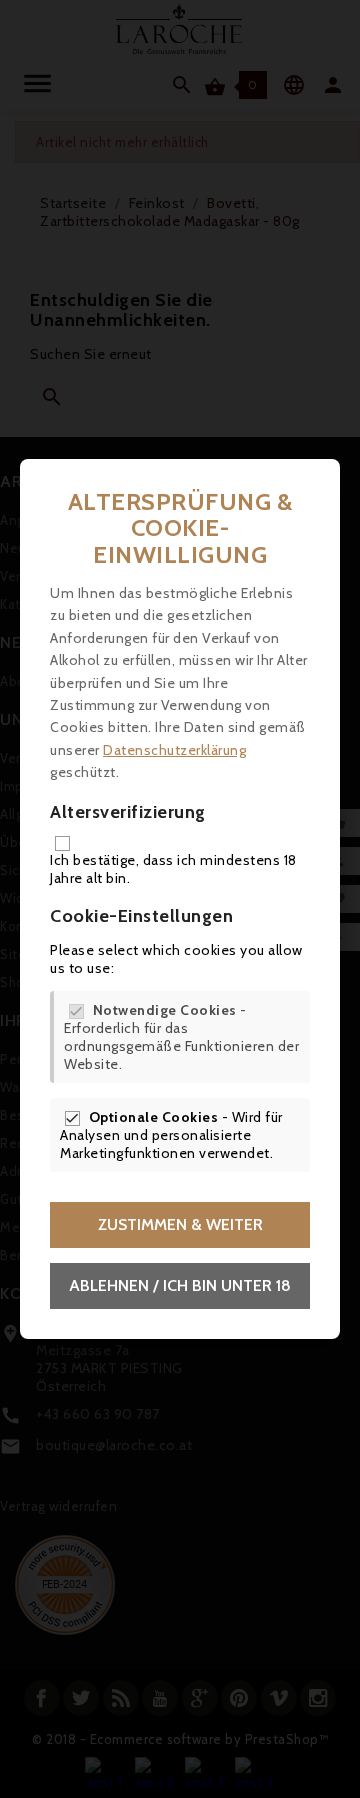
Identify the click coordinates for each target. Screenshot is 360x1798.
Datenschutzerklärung (174, 750)
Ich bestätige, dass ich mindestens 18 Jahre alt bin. (173, 869)
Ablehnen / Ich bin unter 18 (180, 1285)
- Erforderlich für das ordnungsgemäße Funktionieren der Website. (181, 1037)
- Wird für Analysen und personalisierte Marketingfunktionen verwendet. (171, 1135)
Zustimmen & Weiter (180, 1224)
